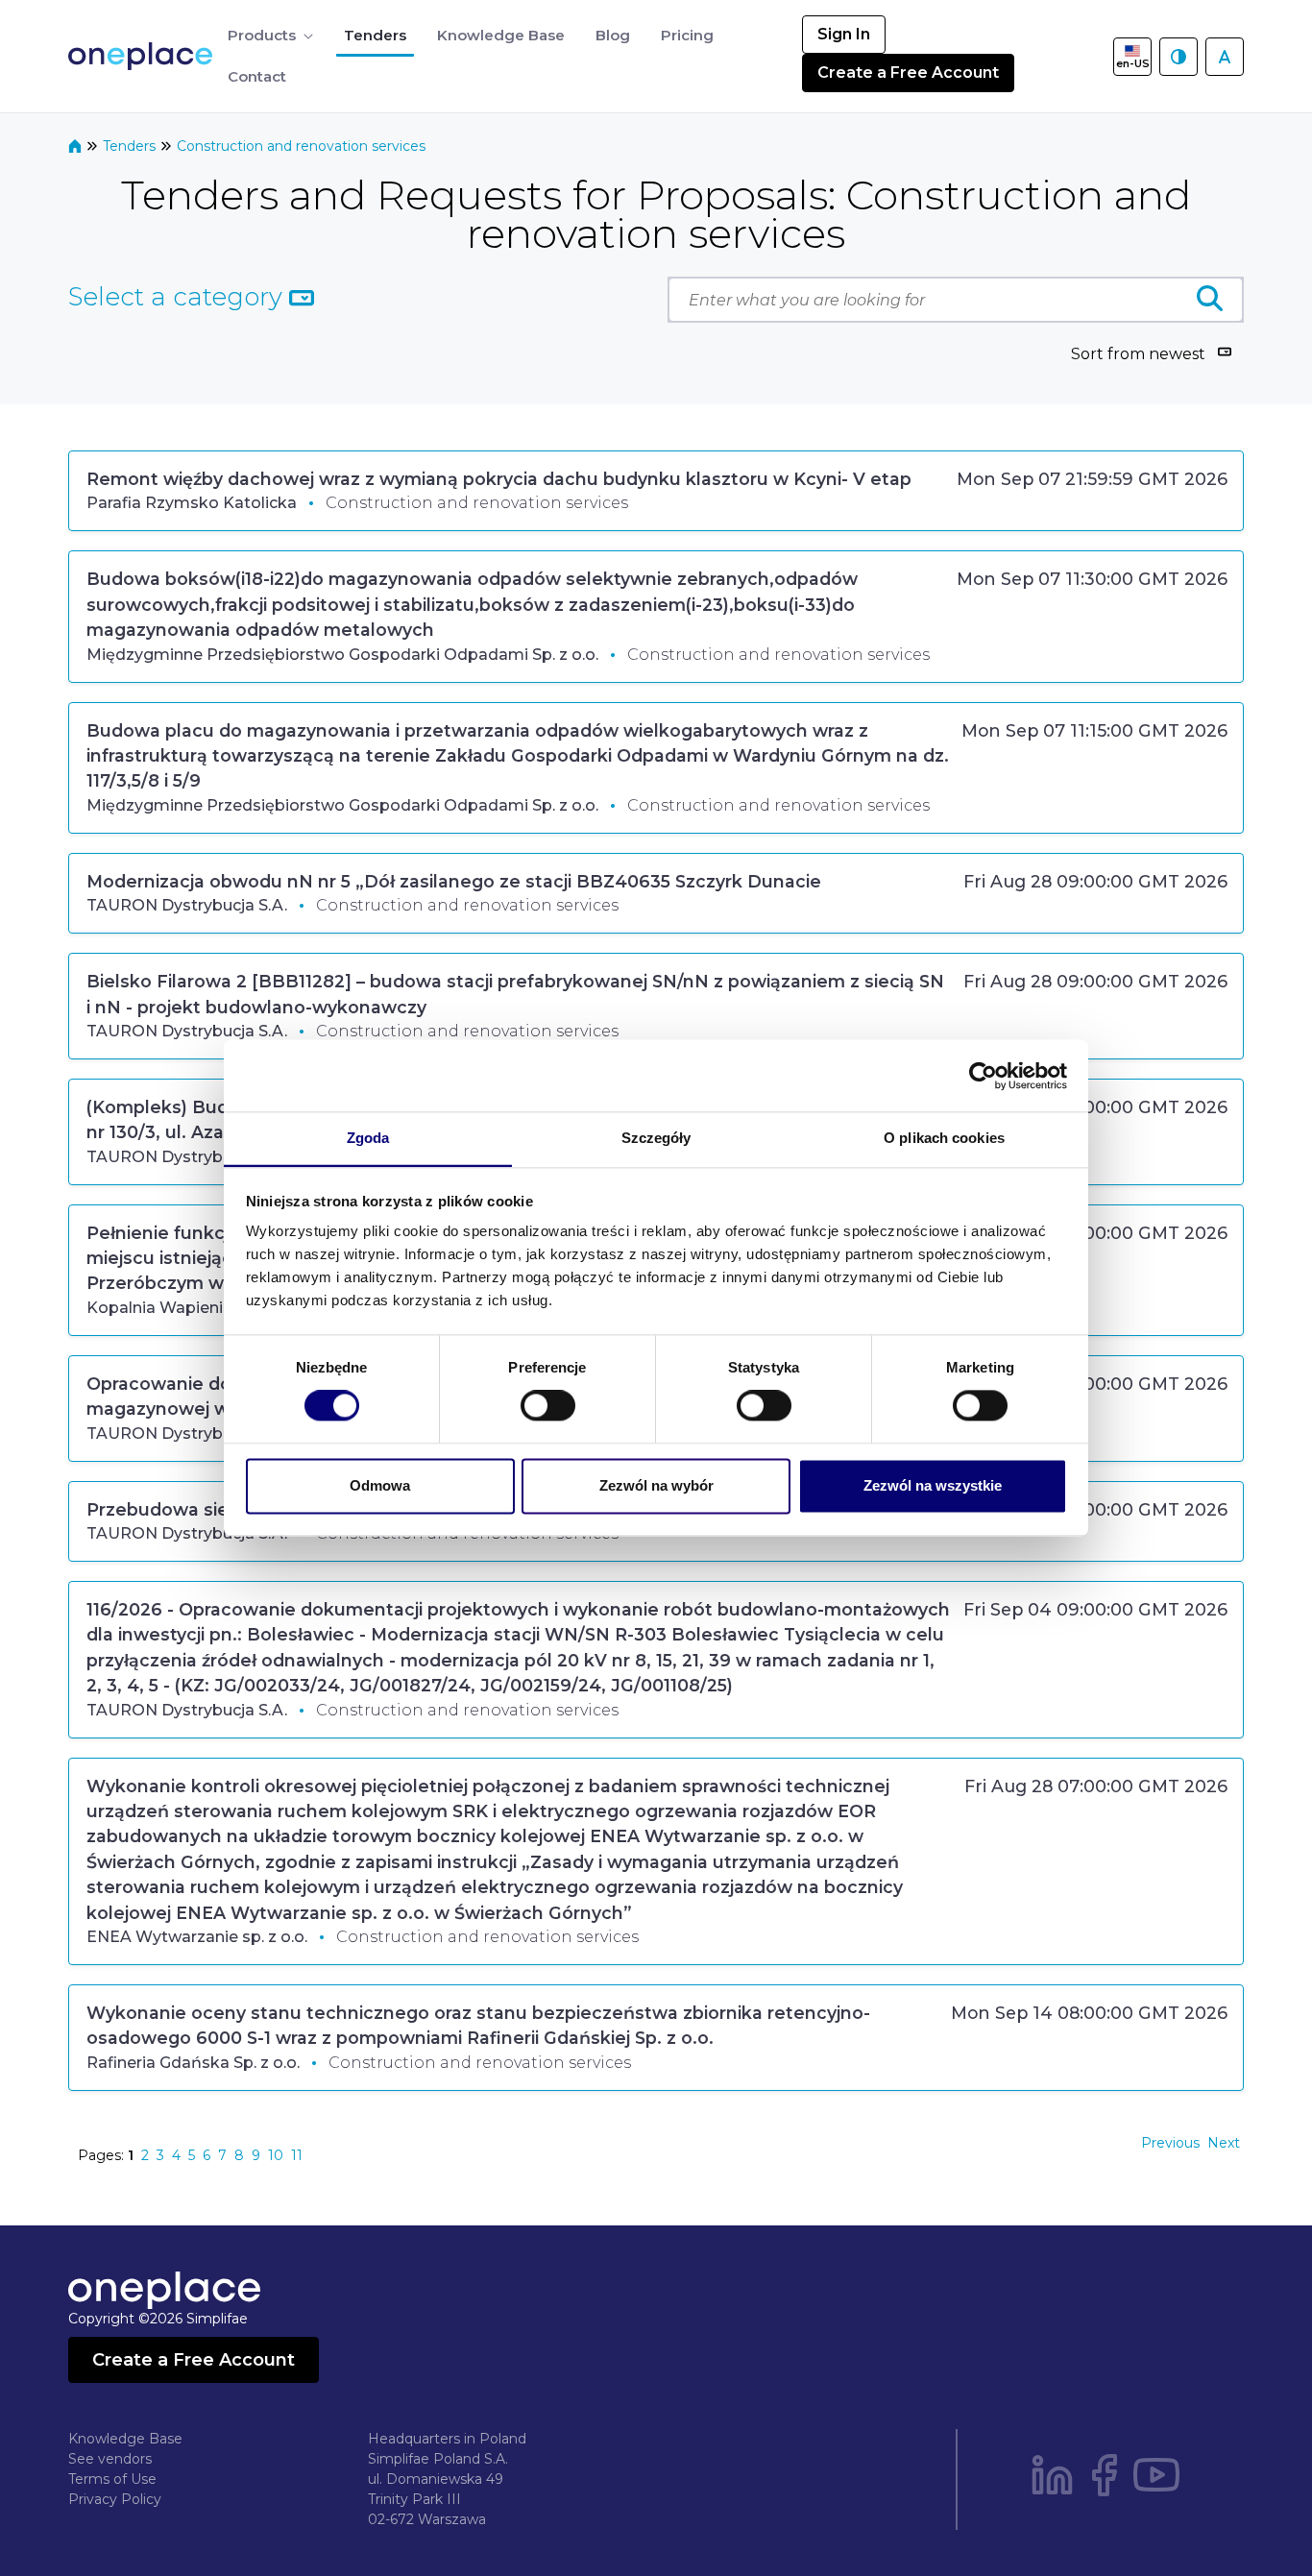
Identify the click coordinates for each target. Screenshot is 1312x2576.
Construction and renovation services (301, 146)
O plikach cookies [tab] (944, 1138)
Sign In (844, 34)
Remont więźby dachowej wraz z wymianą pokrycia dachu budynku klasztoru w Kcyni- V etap (499, 479)
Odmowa (380, 1485)
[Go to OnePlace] (144, 56)
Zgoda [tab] (368, 1138)
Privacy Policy (115, 2499)
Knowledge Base (125, 2439)
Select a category (179, 297)
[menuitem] (270, 36)
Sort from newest (1138, 354)
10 (276, 2155)
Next (1224, 2143)
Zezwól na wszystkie (933, 1485)
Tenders (131, 146)
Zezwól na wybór (656, 1485)
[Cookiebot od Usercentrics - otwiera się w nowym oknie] (983, 1076)
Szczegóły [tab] (656, 1138)
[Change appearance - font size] (1225, 57)
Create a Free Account (908, 73)
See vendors (110, 2459)
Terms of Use (112, 2479)
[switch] (548, 1406)
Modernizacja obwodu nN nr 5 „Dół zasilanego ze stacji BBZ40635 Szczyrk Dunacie (454, 881)
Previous (1170, 2143)
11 (297, 2155)
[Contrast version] (1178, 57)
